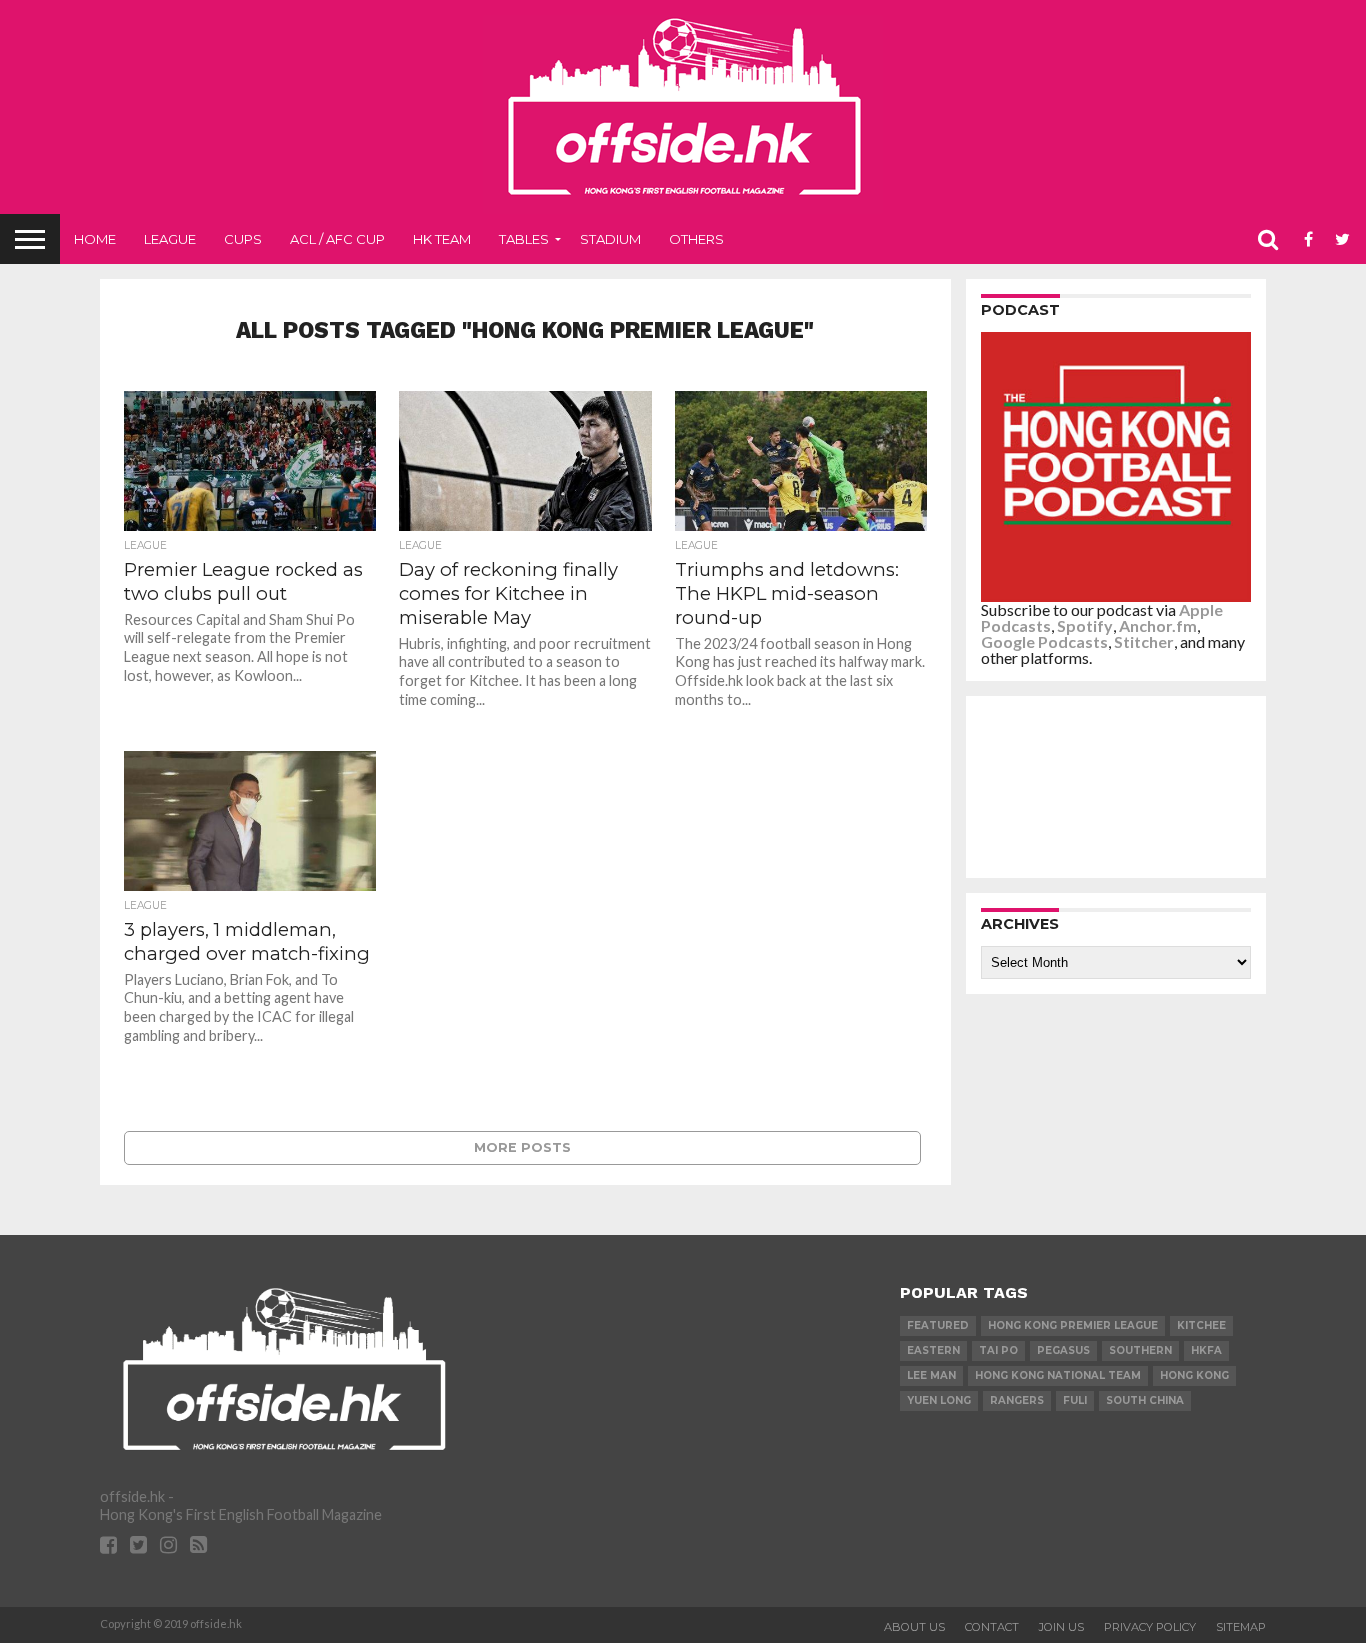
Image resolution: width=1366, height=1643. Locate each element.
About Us (914, 1627)
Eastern (933, 1350)
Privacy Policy (1150, 1627)
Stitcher (1144, 641)
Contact (992, 1627)
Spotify (1085, 625)
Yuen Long (939, 1400)
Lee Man (931, 1375)
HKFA (1206, 1350)
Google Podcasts (1044, 641)
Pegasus (1063, 1350)
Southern (1140, 1350)
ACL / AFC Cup (337, 239)
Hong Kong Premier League (1073, 1325)
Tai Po (998, 1350)
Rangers (1017, 1400)
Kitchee (1201, 1325)
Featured (938, 1325)
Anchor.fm (1158, 625)
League (170, 239)
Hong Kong (1194, 1375)
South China (1145, 1400)
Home (95, 239)
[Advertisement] (1121, 786)
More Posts (522, 1147)
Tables (524, 239)
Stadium (610, 239)
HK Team (442, 239)
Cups (243, 239)
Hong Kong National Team (1058, 1375)
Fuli (1075, 1400)
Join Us (1061, 1627)
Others (696, 239)
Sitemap (1241, 1627)
